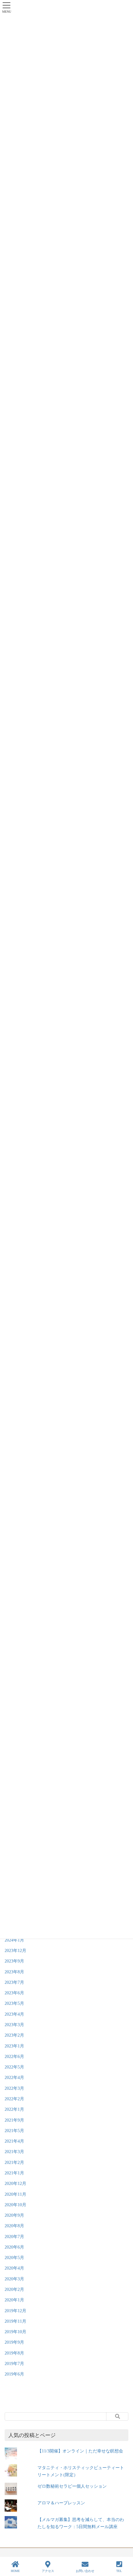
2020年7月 (14, 2237)
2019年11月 (15, 2321)
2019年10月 (15, 2332)
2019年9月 (14, 2342)
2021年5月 (14, 2131)
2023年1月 (14, 2046)
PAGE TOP (123, 2548)
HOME (15, 2571)
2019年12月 (15, 2311)
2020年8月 (14, 2226)
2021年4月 (14, 2141)
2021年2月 (14, 2163)
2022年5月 (14, 2067)
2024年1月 (14, 1940)
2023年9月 (14, 1961)
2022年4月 (14, 2078)
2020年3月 (14, 2279)
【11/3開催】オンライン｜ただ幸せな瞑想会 (80, 2451)
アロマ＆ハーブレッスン (61, 2503)
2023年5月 (14, 2003)
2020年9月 (14, 2215)
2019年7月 (14, 2364)
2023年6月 (14, 1993)
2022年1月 (14, 2109)
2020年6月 (14, 2247)
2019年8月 (14, 2353)
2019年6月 (14, 2374)
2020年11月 (15, 2194)
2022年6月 (14, 2057)
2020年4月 (14, 2268)
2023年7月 (14, 1982)
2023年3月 (14, 2025)
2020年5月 (14, 2258)
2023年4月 (14, 2014)
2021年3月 (14, 2152)
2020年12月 (15, 2184)
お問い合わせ (85, 2571)
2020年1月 (14, 2300)
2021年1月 (14, 2173)
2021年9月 (14, 2120)
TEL (119, 2571)
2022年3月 (14, 2088)
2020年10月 (15, 2205)
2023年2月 (14, 2035)
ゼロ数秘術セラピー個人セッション (72, 2486)
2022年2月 (14, 2099)
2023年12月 (15, 1951)
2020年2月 (14, 2289)
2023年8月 (14, 1972)
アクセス (48, 2571)
